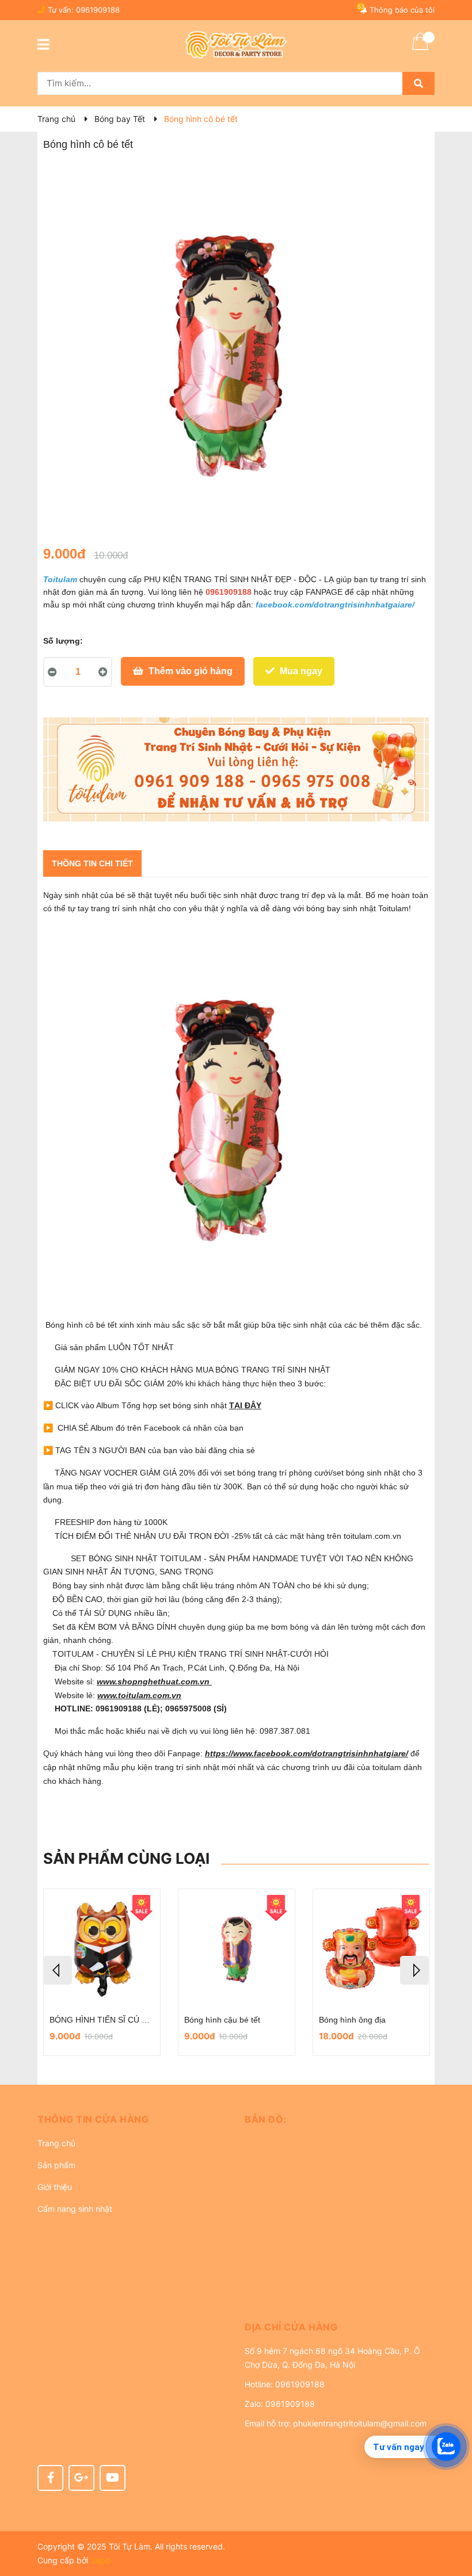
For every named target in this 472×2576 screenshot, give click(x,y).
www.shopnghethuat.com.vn (154, 1681)
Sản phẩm (56, 2165)
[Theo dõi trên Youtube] (113, 2478)
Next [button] (414, 1970)
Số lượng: (63, 641)
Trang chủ (56, 2143)
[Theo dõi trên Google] (81, 2478)
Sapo (100, 2560)
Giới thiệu (55, 2187)
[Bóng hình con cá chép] (105, 1949)
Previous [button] (58, 1970)
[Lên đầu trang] (452, 2521)
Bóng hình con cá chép (94, 2020)
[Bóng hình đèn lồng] (374, 1949)
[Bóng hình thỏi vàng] (239, 1949)
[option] (105, 1972)
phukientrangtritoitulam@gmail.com (360, 2423)
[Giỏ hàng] (420, 49)
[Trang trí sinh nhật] (236, 769)
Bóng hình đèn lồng (357, 2020)
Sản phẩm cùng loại (126, 1858)
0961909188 (98, 10)
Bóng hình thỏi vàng (224, 2020)
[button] (132, 2119)
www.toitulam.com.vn (139, 1695)
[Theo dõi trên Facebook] (50, 2478)
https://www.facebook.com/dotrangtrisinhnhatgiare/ (307, 1753)
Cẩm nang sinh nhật (75, 2209)
